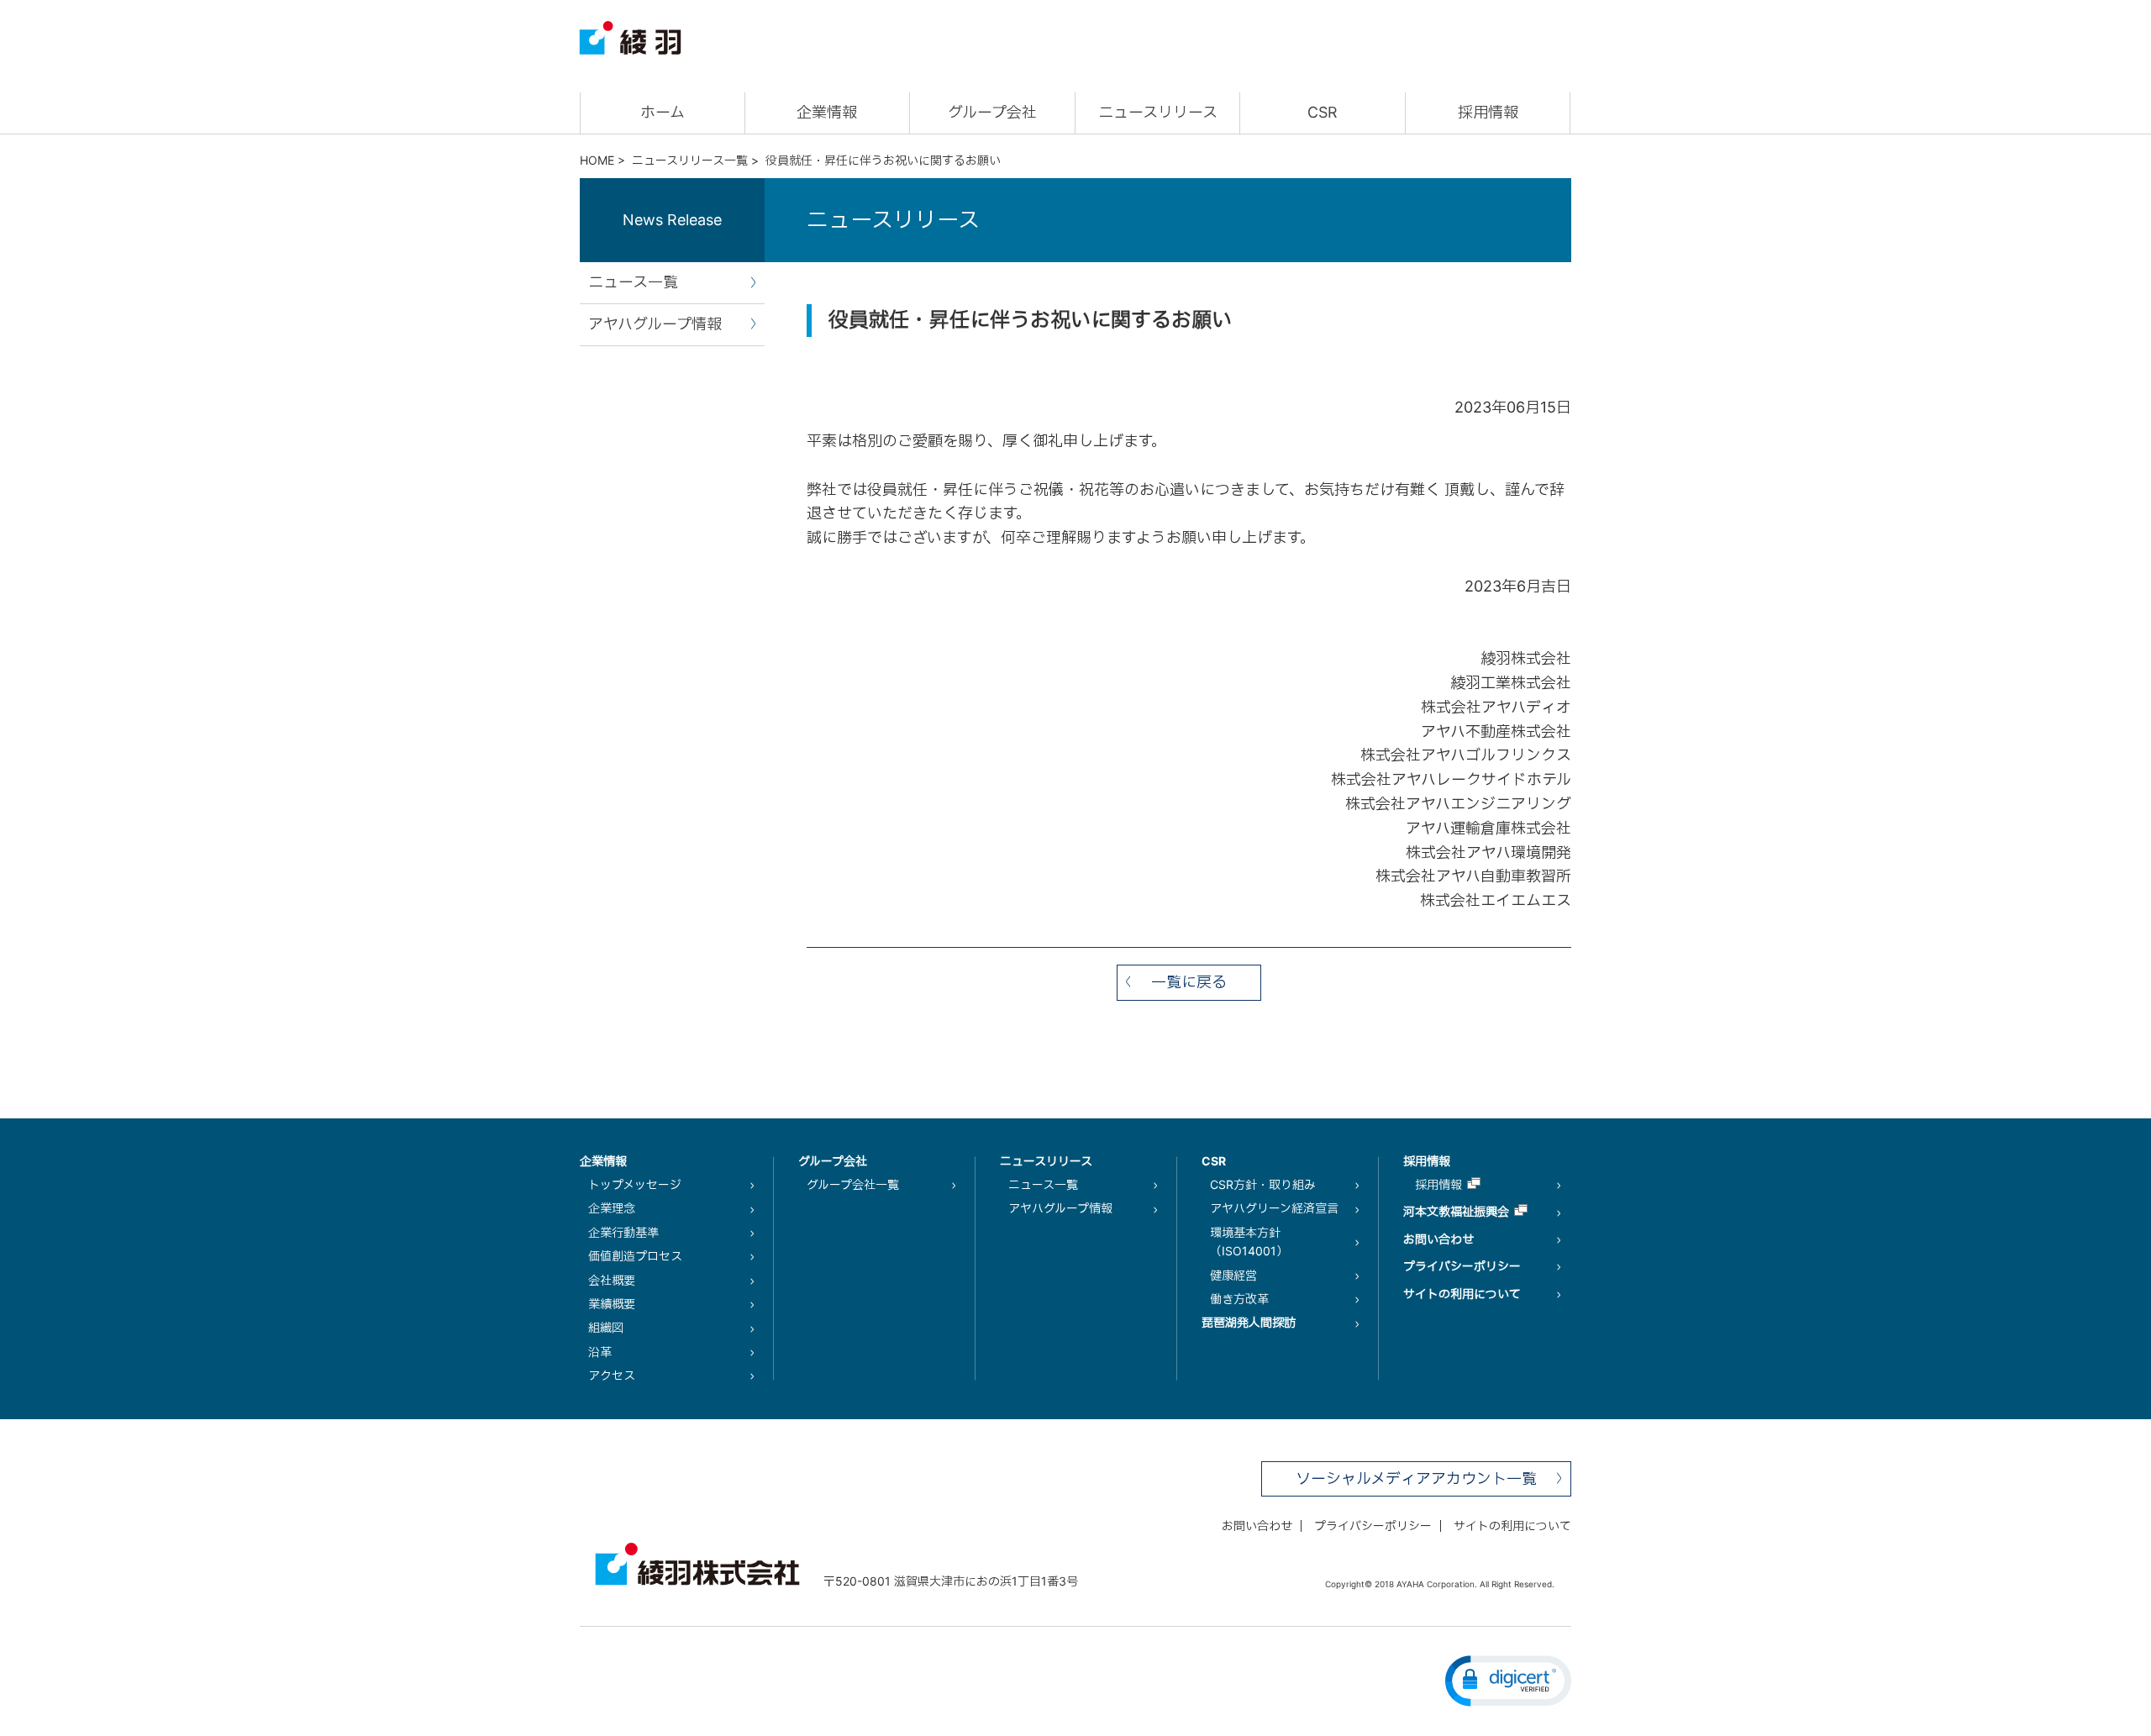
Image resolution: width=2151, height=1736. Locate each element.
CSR (1323, 112)
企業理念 (612, 1208)
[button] (1508, 1681)
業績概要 (612, 1304)
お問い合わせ (1438, 1239)
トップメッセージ (635, 1184)
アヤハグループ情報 (655, 324)
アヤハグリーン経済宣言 (1274, 1208)
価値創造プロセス (635, 1256)
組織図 (606, 1327)
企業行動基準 (623, 1232)
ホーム (663, 112)
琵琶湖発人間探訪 (1249, 1322)
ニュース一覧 (633, 282)
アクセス (612, 1375)
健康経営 (1233, 1275)
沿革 (600, 1352)
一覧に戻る (1189, 982)
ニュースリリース (1158, 112)
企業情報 (827, 112)
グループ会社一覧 (853, 1184)
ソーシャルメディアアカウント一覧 (1416, 1478)
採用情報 (1488, 112)
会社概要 (612, 1280)
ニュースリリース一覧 (690, 160)
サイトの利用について (1462, 1294)
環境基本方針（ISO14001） (1249, 1242)
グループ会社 (992, 112)
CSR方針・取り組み (1263, 1184)
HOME (597, 160)
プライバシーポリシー (1462, 1266)
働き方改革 (1239, 1299)
